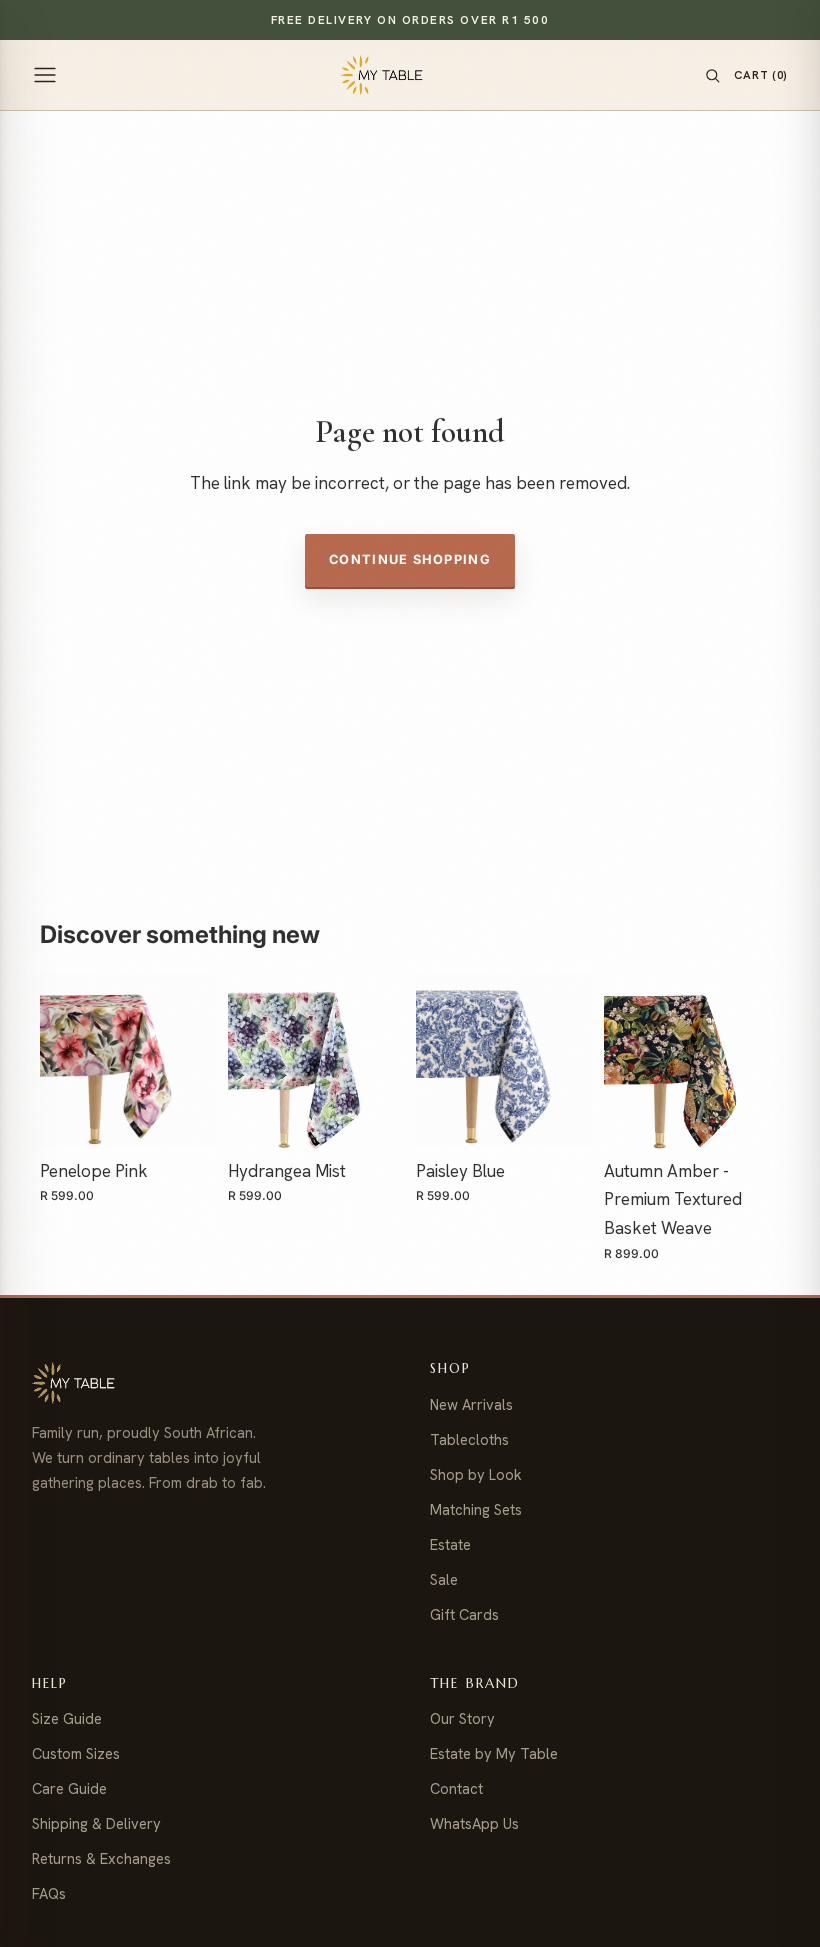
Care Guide (69, 1788)
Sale (444, 1579)
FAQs (49, 1893)
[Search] (712, 75)
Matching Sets (476, 1509)
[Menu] (45, 75)
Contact (456, 1788)
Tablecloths (469, 1439)
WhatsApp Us (474, 1823)
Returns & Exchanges (101, 1858)
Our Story (462, 1718)
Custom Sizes (76, 1753)
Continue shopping (410, 559)
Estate (450, 1544)
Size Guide (67, 1718)
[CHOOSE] (187, 1118)
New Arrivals (471, 1404)
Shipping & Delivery (96, 1823)
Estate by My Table (494, 1753)
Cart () (761, 74)
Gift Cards (464, 1614)
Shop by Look (476, 1474)
